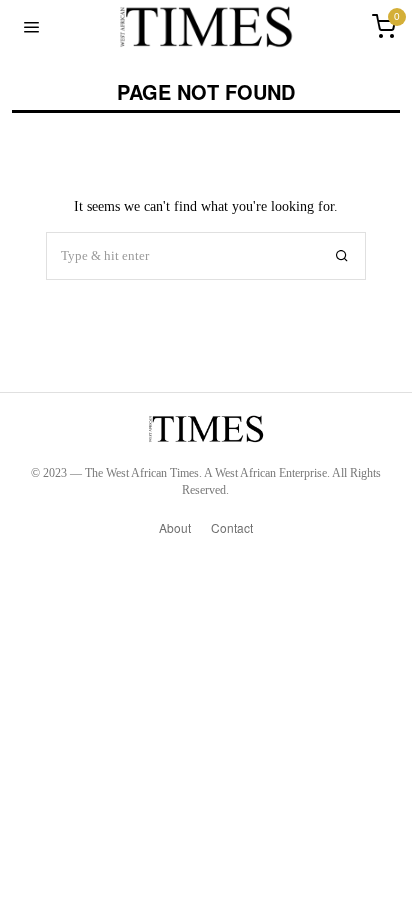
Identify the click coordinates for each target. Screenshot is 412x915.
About (175, 527)
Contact (232, 527)
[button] (342, 256)
